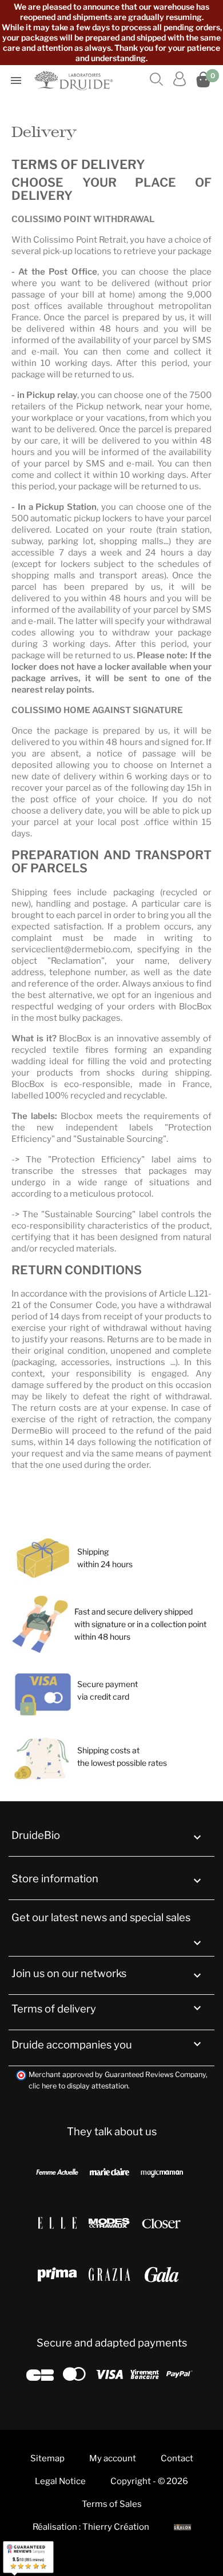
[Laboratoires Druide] (75, 80)
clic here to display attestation (78, 2086)
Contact (177, 2458)
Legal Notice (60, 2481)
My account (113, 2458)
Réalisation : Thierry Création (91, 2527)
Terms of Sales (112, 2504)
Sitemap (47, 2458)
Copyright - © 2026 (149, 2481)
